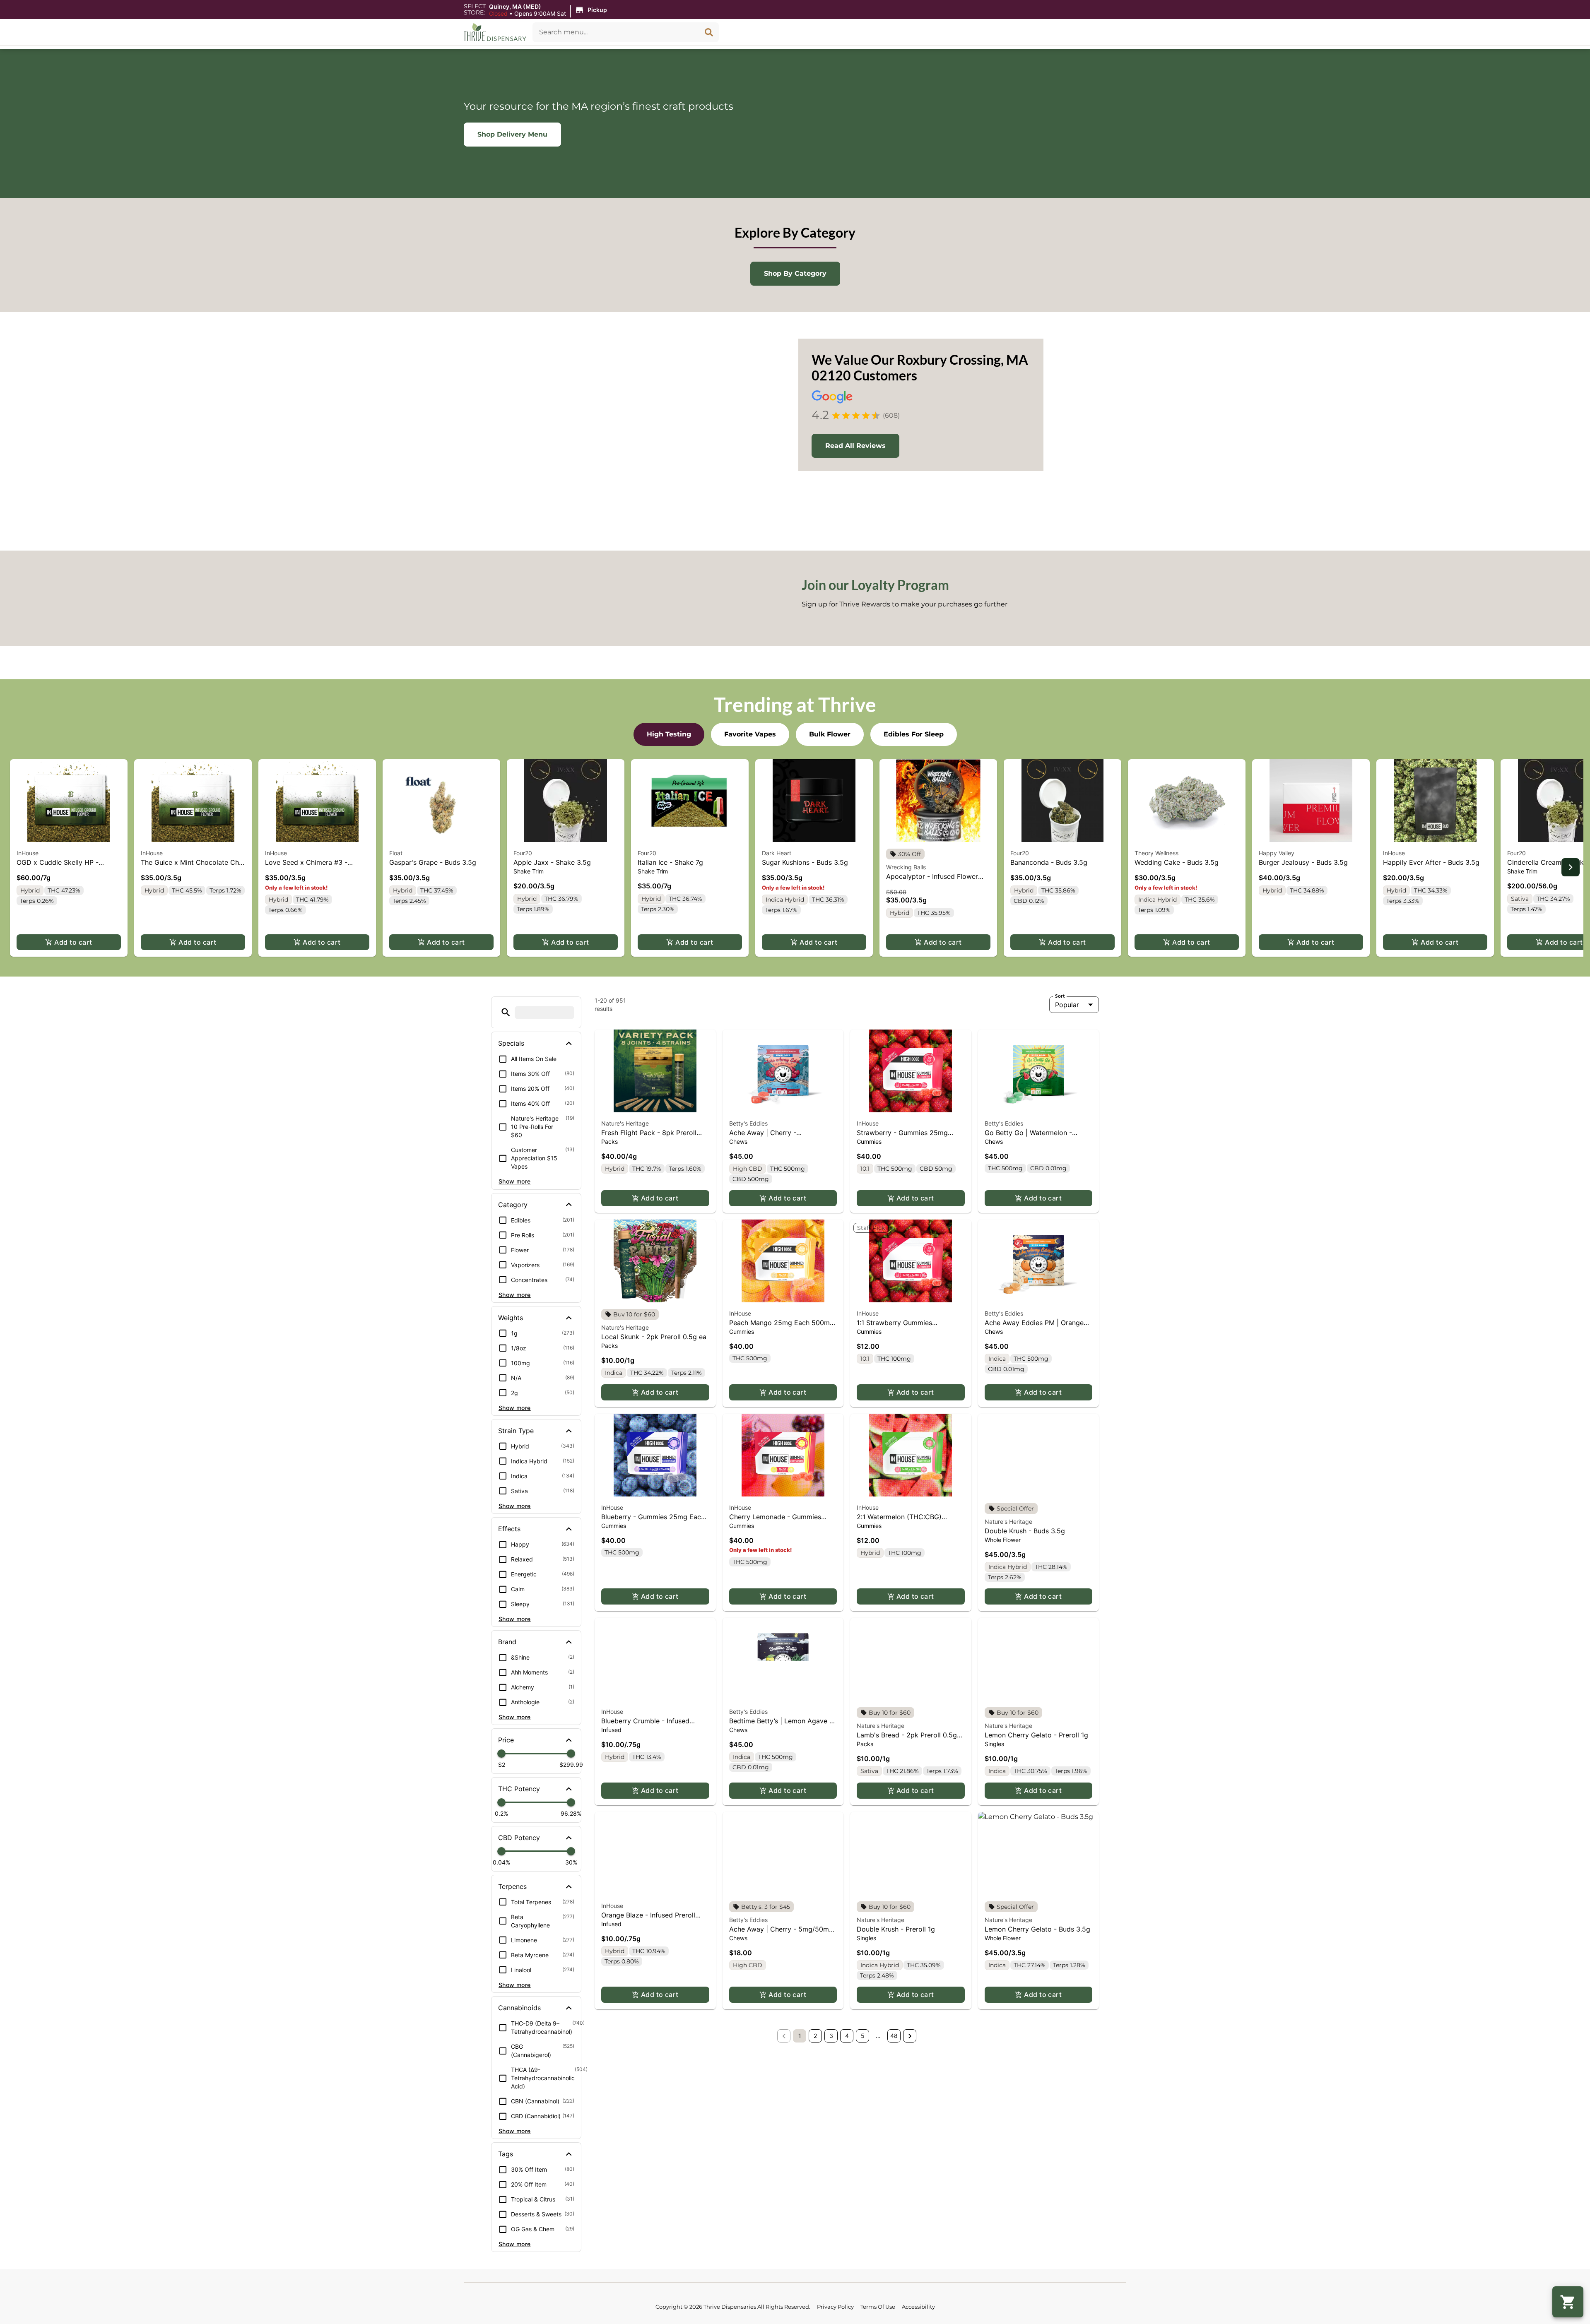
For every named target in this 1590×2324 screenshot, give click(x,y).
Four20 (523, 853)
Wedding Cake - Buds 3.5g (1177, 862)
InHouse (28, 853)
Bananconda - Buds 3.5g (1049, 862)
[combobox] (616, 32)
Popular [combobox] (1067, 1005)
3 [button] (831, 2036)
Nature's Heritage (625, 1123)
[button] (549, 10)
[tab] (669, 734)
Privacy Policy (835, 2307)
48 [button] (894, 2036)
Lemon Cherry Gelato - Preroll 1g (1036, 1735)
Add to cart (73, 942)
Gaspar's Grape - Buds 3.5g (433, 862)
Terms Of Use (878, 2307)
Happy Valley (1277, 853)
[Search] (709, 32)
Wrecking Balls (906, 867)
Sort (1060, 996)
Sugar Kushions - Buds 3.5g (805, 862)
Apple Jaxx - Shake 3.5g (552, 862)
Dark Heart (777, 853)
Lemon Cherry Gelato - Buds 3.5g (1037, 1929)
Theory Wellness (1156, 853)
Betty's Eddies (748, 1123)
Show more (515, 1182)
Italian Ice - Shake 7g (670, 862)
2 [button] (815, 2036)
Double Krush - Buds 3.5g (1025, 1531)
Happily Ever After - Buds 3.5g (1431, 862)
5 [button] (863, 2036)
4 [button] (847, 2036)
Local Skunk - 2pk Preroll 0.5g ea (654, 1337)
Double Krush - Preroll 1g (896, 1929)
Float (396, 853)
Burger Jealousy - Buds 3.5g (1303, 862)
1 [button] (800, 2036)
